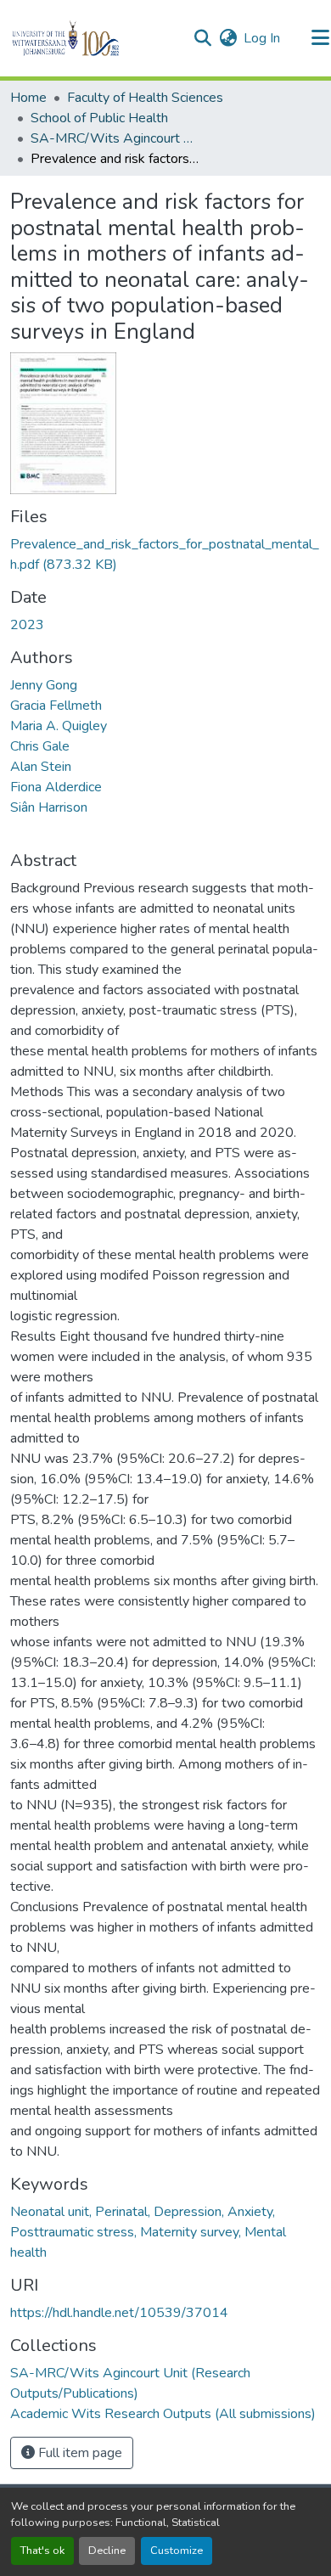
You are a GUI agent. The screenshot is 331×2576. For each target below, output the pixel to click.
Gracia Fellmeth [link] (56, 706)
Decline (107, 2551)
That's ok (42, 2551)
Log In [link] (262, 38)
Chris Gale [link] (40, 746)
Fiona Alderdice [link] (56, 787)
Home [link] (28, 98)
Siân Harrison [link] (49, 807)
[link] (165, 554)
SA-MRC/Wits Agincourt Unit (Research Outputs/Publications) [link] (115, 138)
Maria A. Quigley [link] (59, 726)
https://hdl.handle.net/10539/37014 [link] (119, 2313)
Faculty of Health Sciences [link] (145, 98)
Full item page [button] (79, 2453)
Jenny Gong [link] (44, 685)
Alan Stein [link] (41, 767)
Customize (177, 2551)
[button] (95, 38)
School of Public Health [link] (99, 118)
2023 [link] (27, 625)
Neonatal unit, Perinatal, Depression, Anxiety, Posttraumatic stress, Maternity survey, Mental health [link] (148, 2232)
